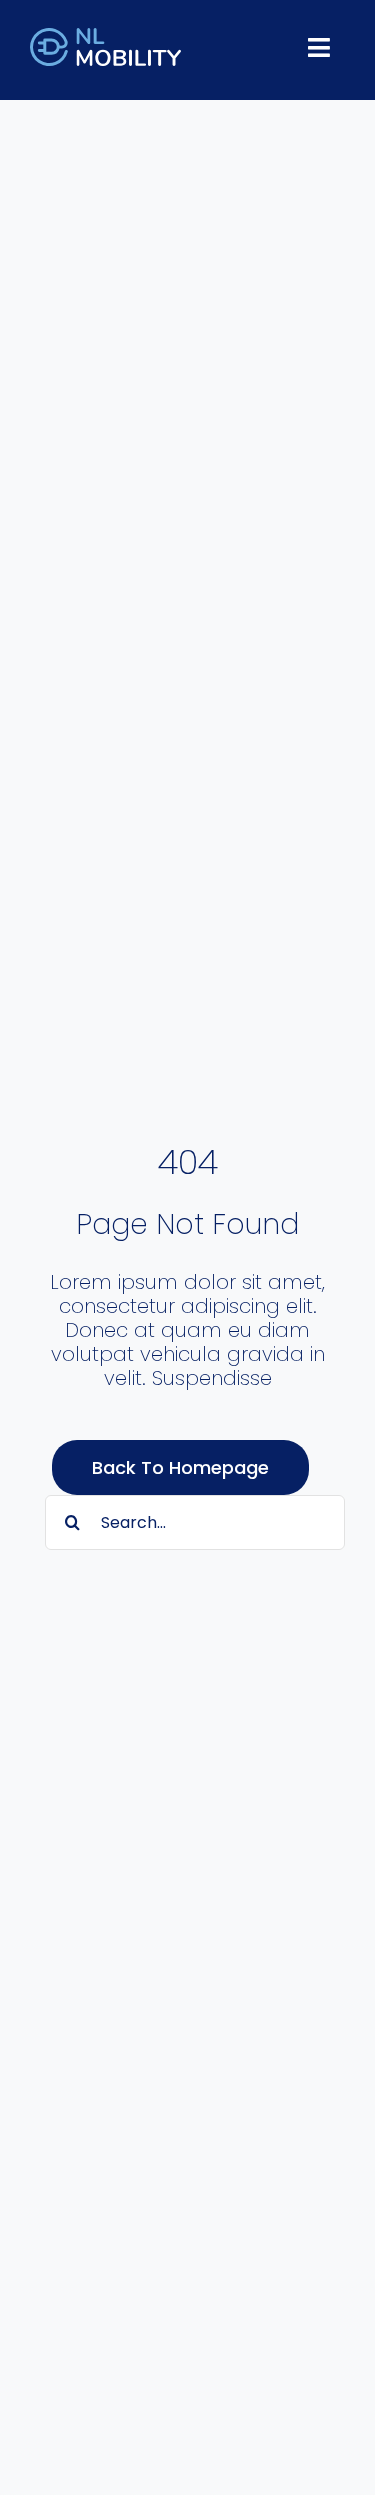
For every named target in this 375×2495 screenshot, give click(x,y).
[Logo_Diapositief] (105, 38)
